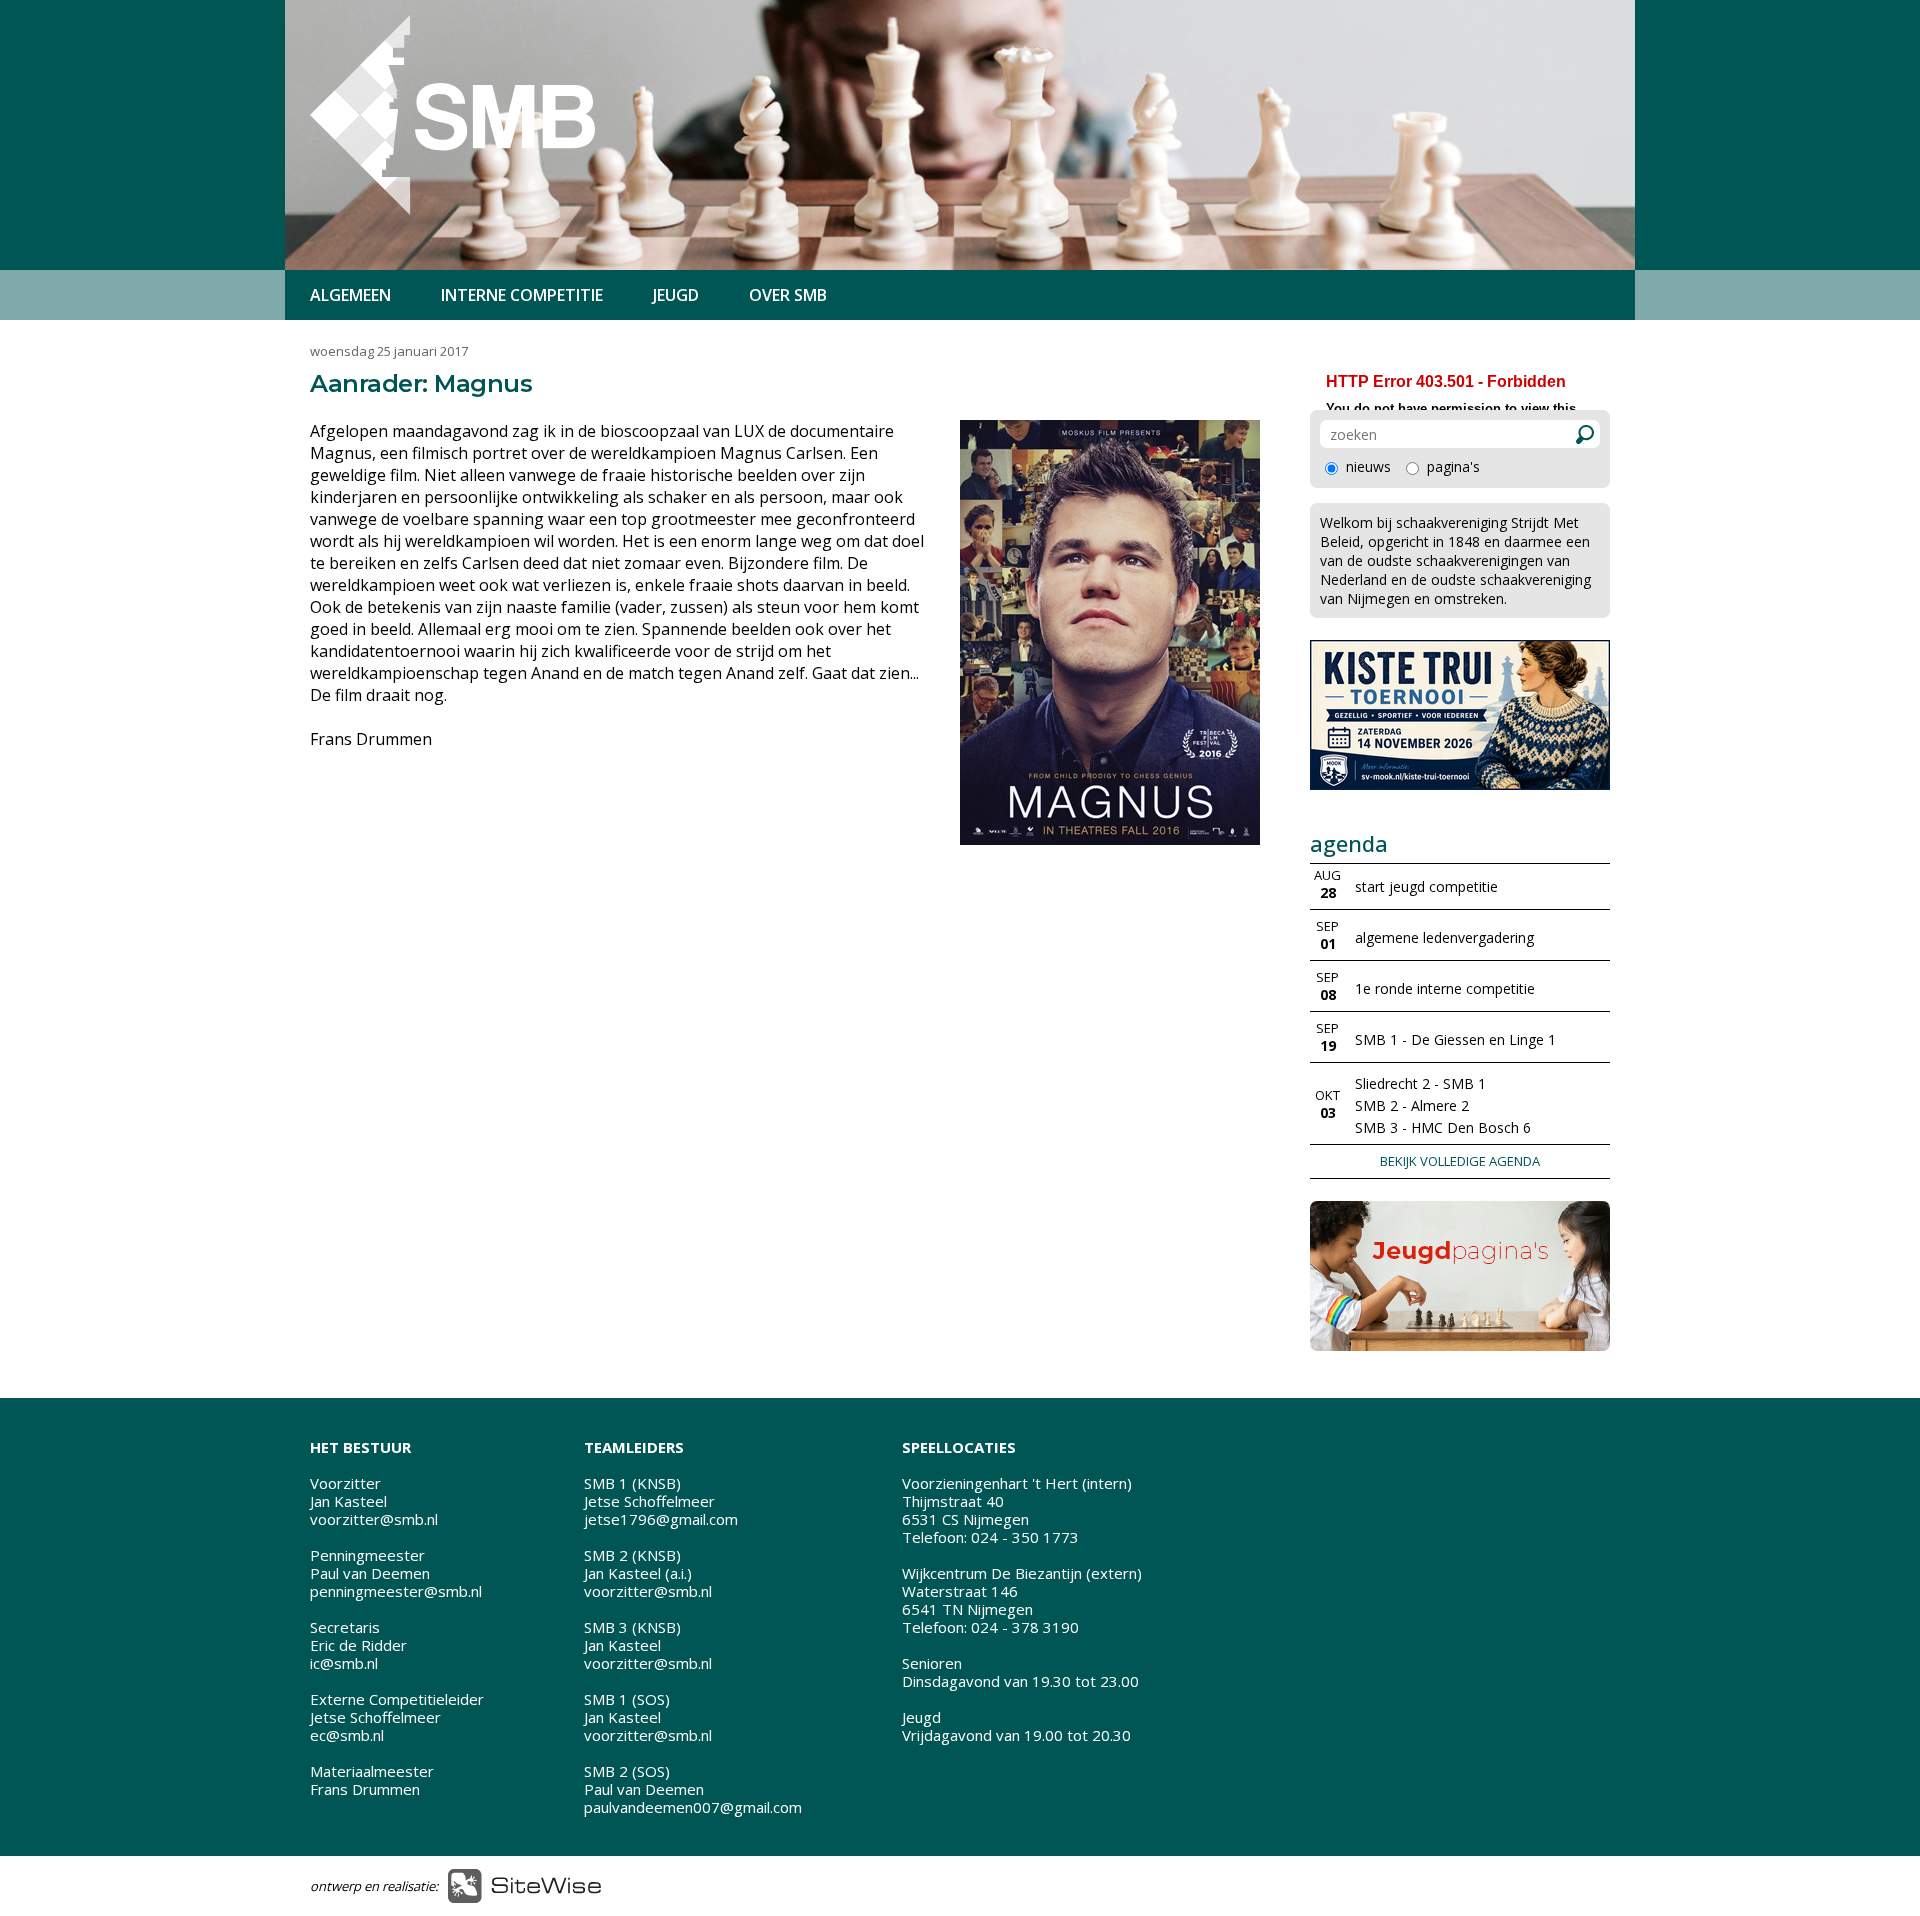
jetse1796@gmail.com (661, 1519)
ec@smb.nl (347, 1735)
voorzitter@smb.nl (374, 1519)
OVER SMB (788, 295)
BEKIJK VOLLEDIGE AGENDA (1460, 1161)
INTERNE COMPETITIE (522, 295)
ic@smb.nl (344, 1663)
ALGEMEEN (350, 295)
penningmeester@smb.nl (396, 1591)
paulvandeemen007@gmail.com (693, 1807)
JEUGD (676, 295)
